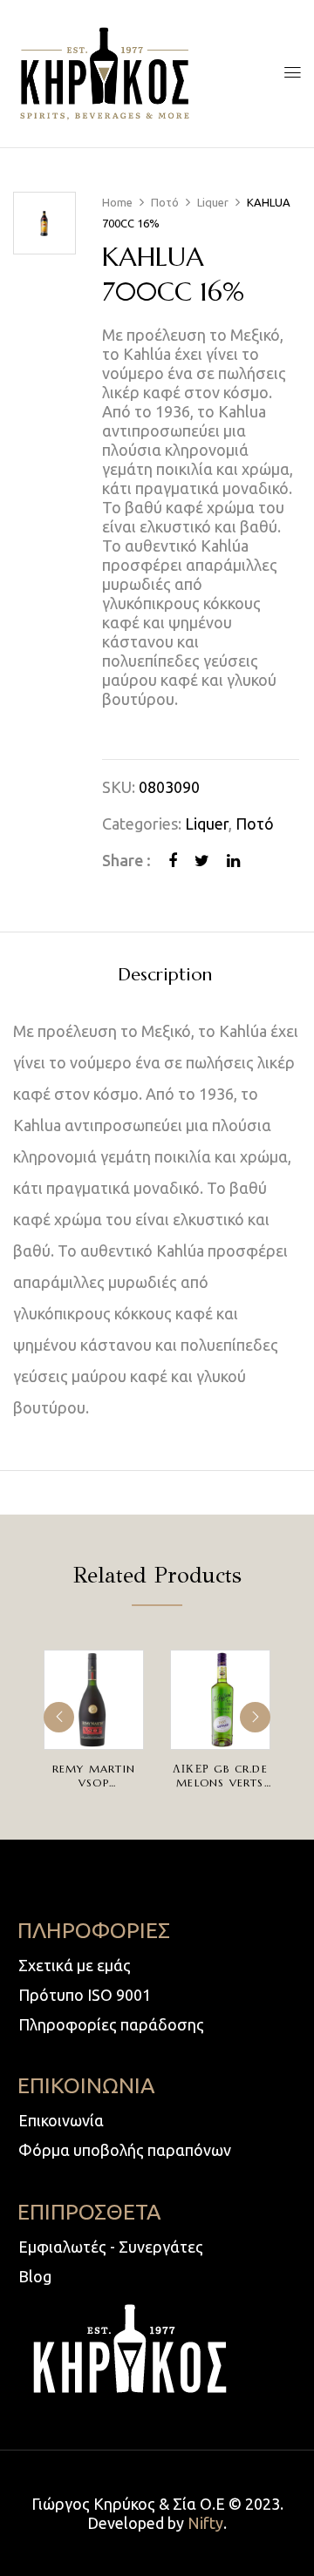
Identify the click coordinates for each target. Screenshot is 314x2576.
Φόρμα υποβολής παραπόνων (125, 2150)
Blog (35, 2276)
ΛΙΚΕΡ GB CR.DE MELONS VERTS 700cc (220, 1783)
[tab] (165, 974)
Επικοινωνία (61, 2120)
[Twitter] (202, 860)
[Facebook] (173, 860)
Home (117, 202)
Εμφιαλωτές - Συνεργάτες (111, 2247)
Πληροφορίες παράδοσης (111, 2024)
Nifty (205, 2523)
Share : (126, 860)
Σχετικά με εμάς (75, 1965)
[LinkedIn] (233, 860)
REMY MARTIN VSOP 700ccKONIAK (93, 1783)
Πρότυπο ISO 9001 (85, 1995)
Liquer (213, 202)
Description (165, 975)
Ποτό (165, 202)
